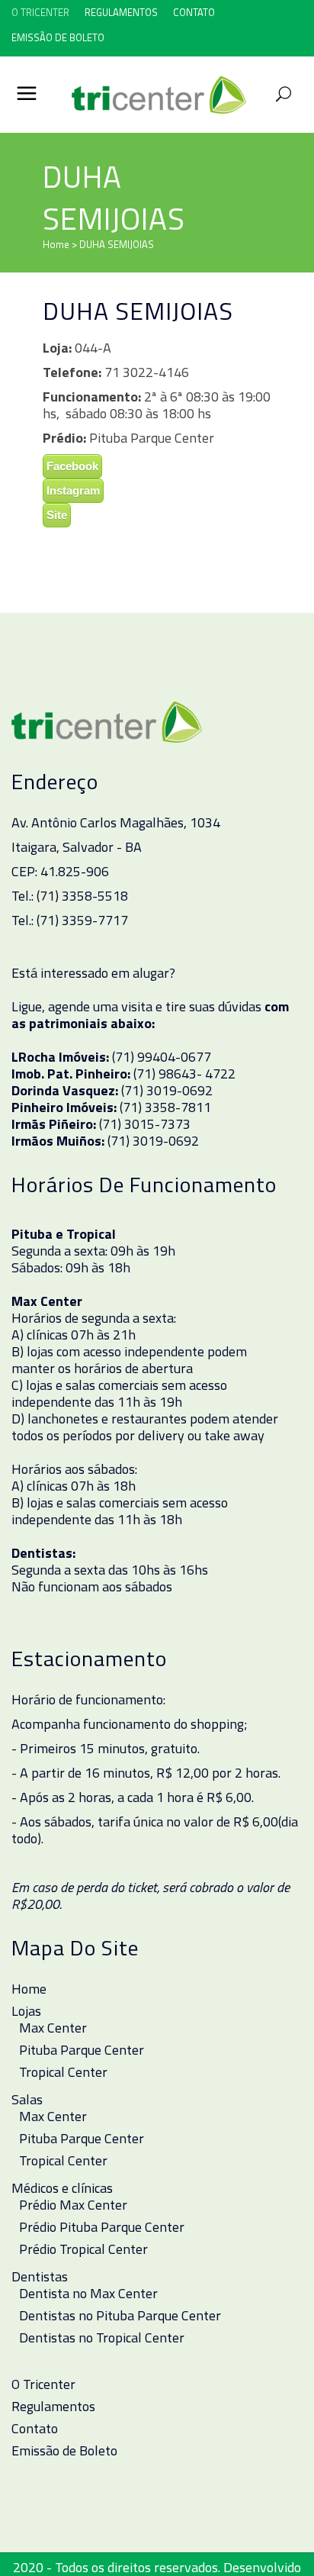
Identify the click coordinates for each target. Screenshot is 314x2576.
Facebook (72, 466)
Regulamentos (121, 12)
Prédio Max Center (73, 2205)
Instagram (73, 490)
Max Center (53, 2028)
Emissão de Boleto (58, 37)
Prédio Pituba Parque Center (102, 2227)
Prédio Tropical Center (83, 2249)
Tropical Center (63, 2072)
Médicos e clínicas (62, 2188)
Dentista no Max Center (88, 2294)
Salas (27, 2100)
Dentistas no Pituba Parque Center (120, 2316)
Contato (194, 12)
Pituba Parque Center (82, 2050)
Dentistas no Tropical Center (102, 2338)
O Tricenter (40, 12)
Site (57, 515)
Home (56, 244)
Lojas (26, 2011)
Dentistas (40, 2277)
